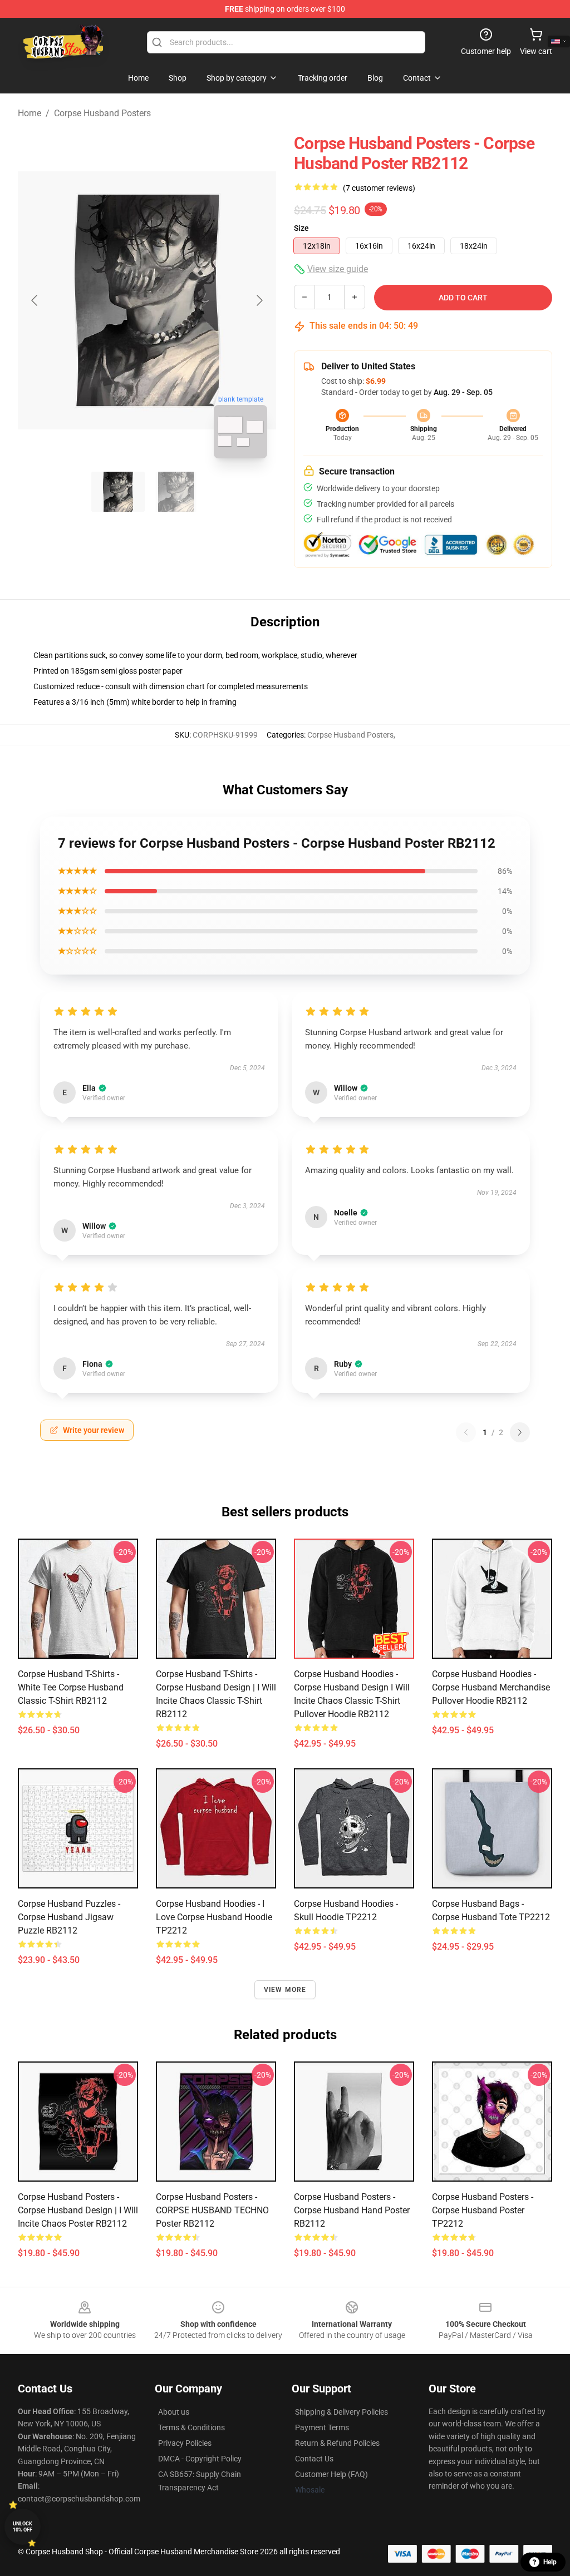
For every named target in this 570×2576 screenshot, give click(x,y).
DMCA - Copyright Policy (200, 2459)
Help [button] (550, 2562)
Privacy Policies (185, 2443)
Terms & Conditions (191, 2427)
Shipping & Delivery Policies (341, 2412)
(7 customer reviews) (379, 188)
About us (174, 2412)
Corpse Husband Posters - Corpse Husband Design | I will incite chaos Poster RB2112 (78, 2210)
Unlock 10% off (23, 2527)
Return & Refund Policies (337, 2443)
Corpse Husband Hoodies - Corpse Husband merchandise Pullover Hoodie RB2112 (491, 1687)
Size (301, 228)
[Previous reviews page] (466, 1432)
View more (285, 1990)
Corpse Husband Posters (102, 113)
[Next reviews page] (520, 1432)
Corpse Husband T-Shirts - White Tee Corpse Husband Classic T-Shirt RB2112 (71, 1687)
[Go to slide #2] (176, 492)
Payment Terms (322, 2427)
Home (30, 113)
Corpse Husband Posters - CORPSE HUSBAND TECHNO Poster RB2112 (212, 2210)
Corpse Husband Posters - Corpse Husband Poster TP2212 (483, 2210)
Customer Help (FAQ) (331, 2474)
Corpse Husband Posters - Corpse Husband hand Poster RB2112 (352, 2210)
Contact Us (314, 2459)
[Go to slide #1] (118, 492)
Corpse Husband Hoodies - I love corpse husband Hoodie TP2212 (214, 1917)
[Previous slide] (35, 300)
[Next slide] (259, 300)
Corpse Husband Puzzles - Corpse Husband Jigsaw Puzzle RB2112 (69, 1917)
